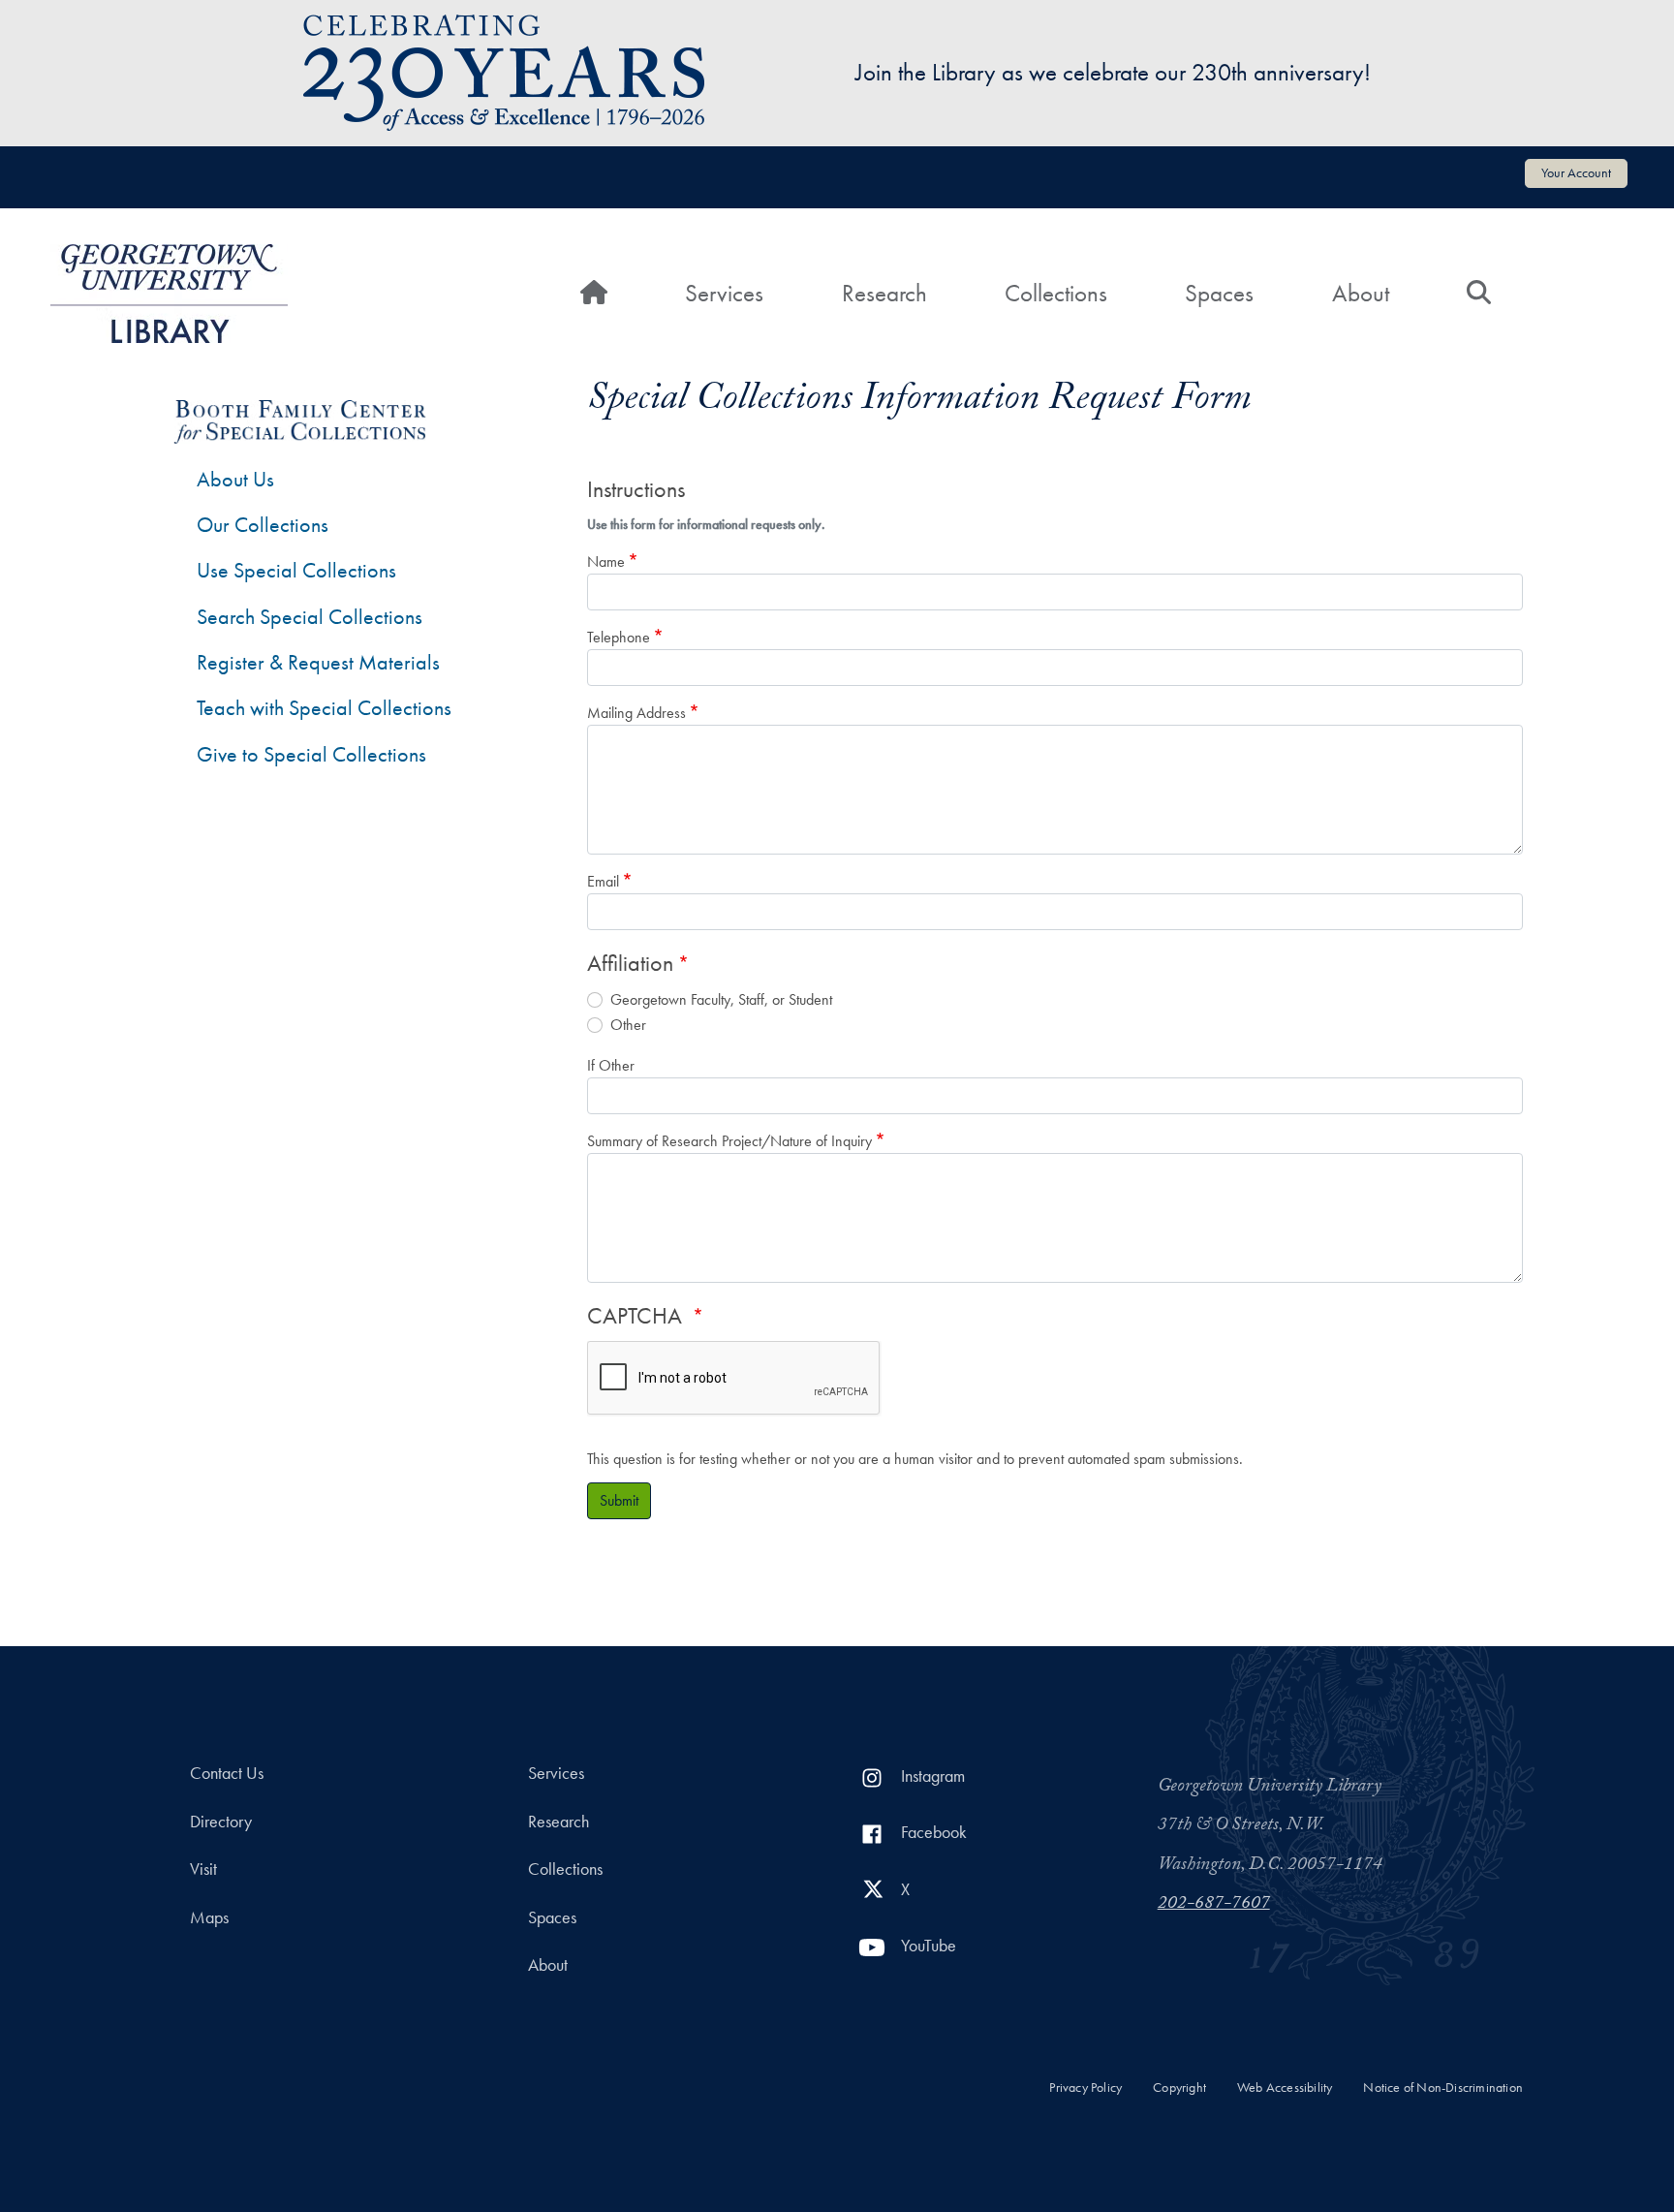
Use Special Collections (296, 570)
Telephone (619, 637)
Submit (619, 1500)
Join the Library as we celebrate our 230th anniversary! (1113, 72)
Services (724, 293)
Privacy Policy (1085, 2087)
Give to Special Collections (311, 754)
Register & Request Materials (318, 662)
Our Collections (263, 525)
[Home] (169, 294)
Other (628, 1025)
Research (884, 293)
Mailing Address (636, 713)
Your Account (1576, 172)
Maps (209, 1917)
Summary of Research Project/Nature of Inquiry (729, 1141)
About (1361, 293)
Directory (221, 1822)
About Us (235, 479)
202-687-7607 (1214, 1905)
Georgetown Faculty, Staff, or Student (721, 999)
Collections (1056, 293)
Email (603, 881)
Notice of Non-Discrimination (1443, 2087)
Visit (203, 1869)
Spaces (1219, 293)
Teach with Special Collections (324, 708)
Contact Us (227, 1773)
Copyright (1179, 2087)
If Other (611, 1065)
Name (606, 561)
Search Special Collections (310, 617)
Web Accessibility (1285, 2087)
